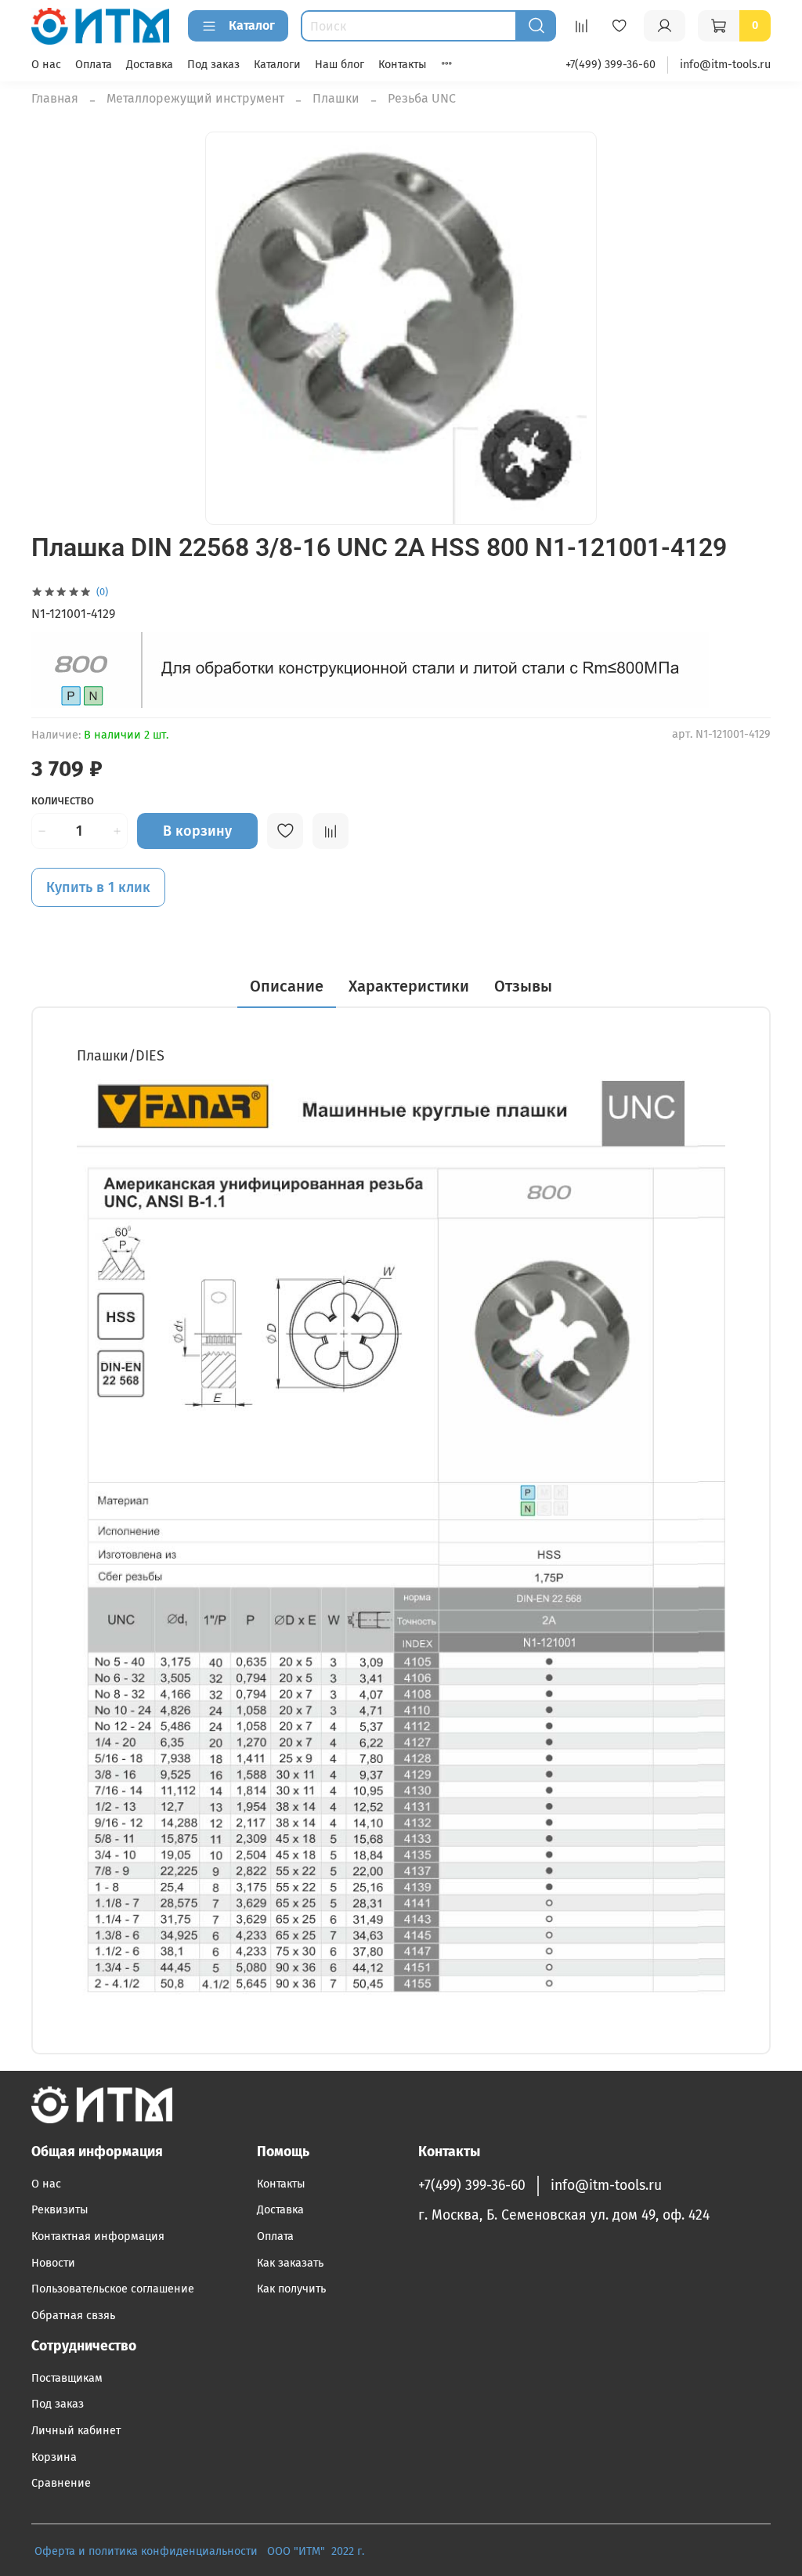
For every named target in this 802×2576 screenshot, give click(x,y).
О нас (46, 65)
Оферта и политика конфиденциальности (146, 2551)
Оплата (94, 65)
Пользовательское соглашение (113, 2289)
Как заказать (290, 2263)
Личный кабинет (76, 2431)
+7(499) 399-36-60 (611, 65)
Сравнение (61, 2483)
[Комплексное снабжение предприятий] (262, 2551)
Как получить (291, 2289)
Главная (55, 98)
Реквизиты (60, 2210)
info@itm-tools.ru (725, 65)
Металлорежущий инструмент (195, 98)
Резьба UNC (422, 98)
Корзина (54, 2457)
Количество (63, 801)
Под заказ (213, 65)
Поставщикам (67, 2378)
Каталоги (277, 65)
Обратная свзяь (73, 2316)
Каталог (252, 25)
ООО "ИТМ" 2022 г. (317, 2551)
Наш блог (340, 65)
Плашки (336, 98)
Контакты (403, 65)
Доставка (150, 65)
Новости (53, 2263)
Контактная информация (98, 2236)
